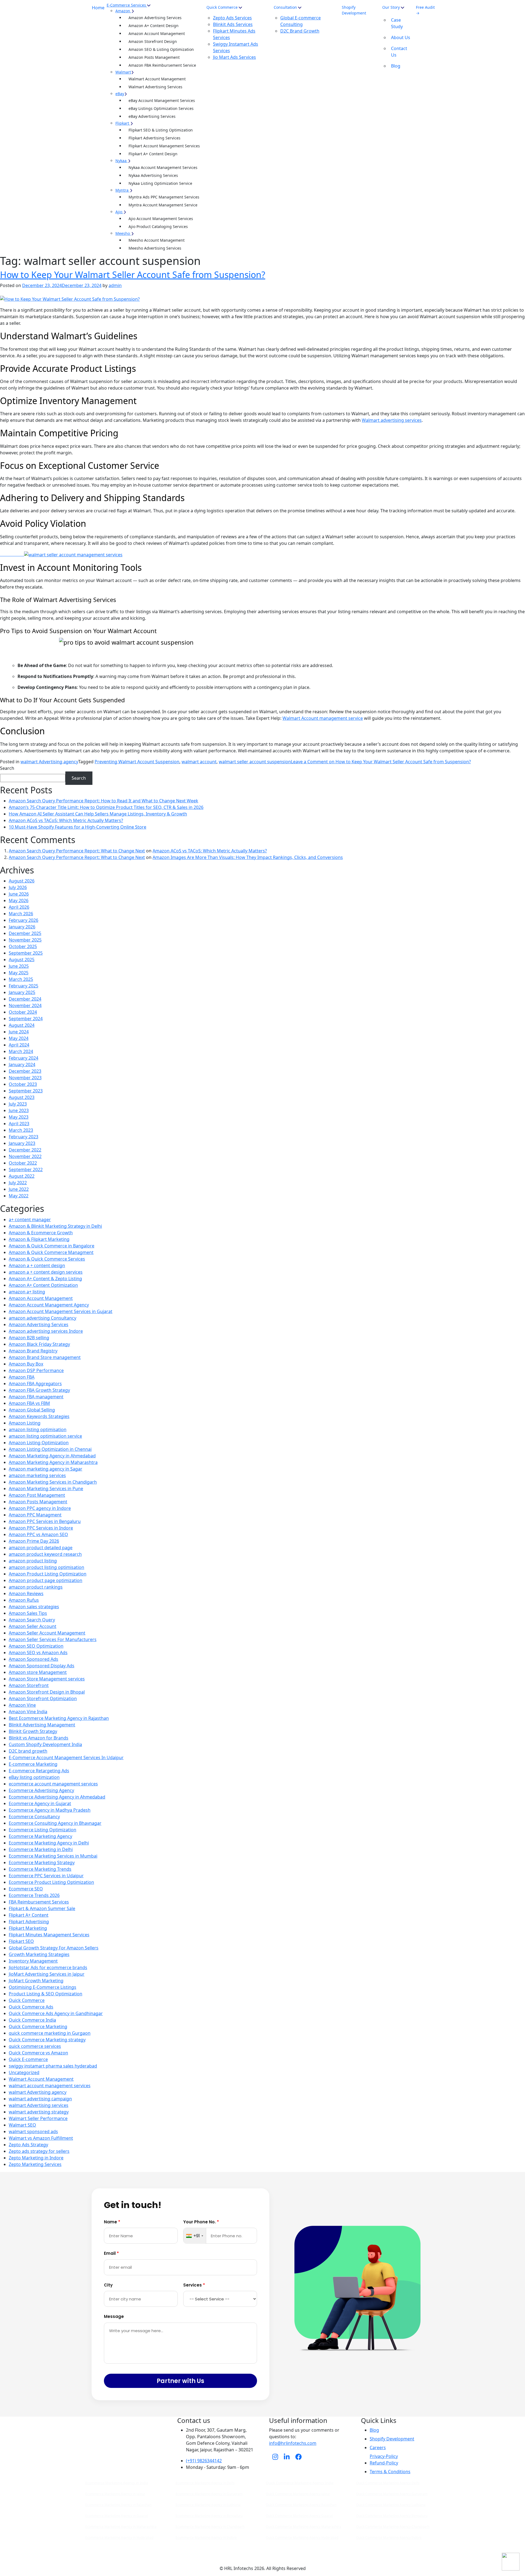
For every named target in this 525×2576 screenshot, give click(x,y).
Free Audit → (425, 10)
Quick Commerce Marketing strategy (47, 2040)
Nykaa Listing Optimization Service (160, 183)
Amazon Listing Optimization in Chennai (50, 1449)
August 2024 (22, 1025)
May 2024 (19, 1038)
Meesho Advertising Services (155, 248)
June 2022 (19, 1189)
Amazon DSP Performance (36, 1370)
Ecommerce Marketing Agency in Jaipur (115, 2494)
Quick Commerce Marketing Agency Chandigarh (393, 2527)
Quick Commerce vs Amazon (38, 2053)
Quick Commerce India (32, 2020)
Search (7, 768)
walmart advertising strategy (39, 2112)
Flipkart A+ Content (29, 1915)
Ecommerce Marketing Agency (40, 1836)
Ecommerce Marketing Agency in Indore (206, 2538)
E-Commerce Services (126, 5)
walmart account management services (50, 2086)
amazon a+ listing (27, 1292)
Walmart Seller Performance (38, 2118)
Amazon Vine (22, 1705)
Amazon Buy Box (26, 1364)
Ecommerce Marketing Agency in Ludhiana (208, 2505)
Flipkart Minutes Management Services (49, 1935)
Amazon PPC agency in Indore (40, 1508)
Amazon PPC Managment (35, 1515)
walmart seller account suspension (255, 762)
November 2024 (25, 1005)
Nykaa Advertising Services (153, 175)
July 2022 (18, 1183)
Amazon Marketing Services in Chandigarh (53, 1482)
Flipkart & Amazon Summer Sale (42, 1908)
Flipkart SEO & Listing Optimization (161, 130)
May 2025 (19, 973)
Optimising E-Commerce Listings (43, 1987)
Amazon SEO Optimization (36, 1646)
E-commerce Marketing (33, 1764)
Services (194, 2285)
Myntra (122, 190)
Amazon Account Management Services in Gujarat (61, 1311)
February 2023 (24, 1137)
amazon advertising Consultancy (43, 1318)
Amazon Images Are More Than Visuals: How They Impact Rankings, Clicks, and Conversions (248, 857)
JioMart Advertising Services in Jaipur (47, 1974)
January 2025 (22, 992)
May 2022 (19, 1196)
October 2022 (23, 1163)
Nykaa (121, 161)
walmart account (199, 762)
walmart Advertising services (39, 2105)
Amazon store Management (38, 1672)
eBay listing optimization (34, 1777)
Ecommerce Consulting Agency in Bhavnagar (55, 1823)
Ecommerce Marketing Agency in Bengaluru (209, 2516)
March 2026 (21, 914)
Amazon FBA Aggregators (35, 1384)
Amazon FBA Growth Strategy (39, 1390)
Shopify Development (354, 10)
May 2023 (19, 1117)
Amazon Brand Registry (33, 1351)
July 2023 (18, 1104)
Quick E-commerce (28, 2059)
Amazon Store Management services (47, 1679)
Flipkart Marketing (28, 1928)
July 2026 (18, 887)
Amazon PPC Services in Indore (41, 1528)
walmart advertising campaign (40, 2099)
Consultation (285, 7)
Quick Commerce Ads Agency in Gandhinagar (56, 2013)
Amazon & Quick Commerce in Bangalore (52, 1246)
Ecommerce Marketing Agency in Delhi (49, 1843)
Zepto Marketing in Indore (36, 2158)
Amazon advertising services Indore (46, 1331)
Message (114, 2316)
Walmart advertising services (392, 420)
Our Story (392, 7)
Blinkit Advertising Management (42, 1725)
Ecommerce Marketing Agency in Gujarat (117, 2516)
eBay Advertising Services (152, 116)
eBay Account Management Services (162, 100)
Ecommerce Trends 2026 (34, 1895)
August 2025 (22, 960)
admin (115, 285)
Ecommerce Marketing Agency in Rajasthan (118, 2505)
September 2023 (26, 1091)
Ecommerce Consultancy (34, 1817)
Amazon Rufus (24, 1600)
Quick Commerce (222, 7)
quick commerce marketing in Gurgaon (50, 2033)
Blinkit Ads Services (233, 24)
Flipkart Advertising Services (154, 138)
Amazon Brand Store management (45, 1357)
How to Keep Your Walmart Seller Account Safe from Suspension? (133, 275)
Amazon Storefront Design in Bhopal (47, 1692)
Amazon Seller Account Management (47, 1633)
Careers (378, 2448)
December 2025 (25, 933)
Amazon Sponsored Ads (33, 1659)
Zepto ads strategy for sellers (39, 2151)
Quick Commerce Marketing (38, 2027)
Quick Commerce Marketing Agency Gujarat (299, 2516)
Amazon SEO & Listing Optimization (161, 49)
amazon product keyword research (45, 1554)
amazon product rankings (36, 1587)
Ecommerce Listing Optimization (43, 1830)
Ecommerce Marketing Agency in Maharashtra (121, 2527)
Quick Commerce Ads (31, 2007)
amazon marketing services (37, 1475)
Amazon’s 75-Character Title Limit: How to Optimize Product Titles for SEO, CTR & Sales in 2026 (106, 807)
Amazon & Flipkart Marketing (39, 1239)
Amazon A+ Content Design (154, 26)
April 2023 (19, 1124)
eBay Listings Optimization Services (161, 108)
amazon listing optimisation (38, 1429)
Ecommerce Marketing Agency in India (117, 2483)
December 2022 (25, 1150)
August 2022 (22, 1176)
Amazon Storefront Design (153, 41)
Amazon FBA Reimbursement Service (162, 65)
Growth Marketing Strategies (39, 1954)
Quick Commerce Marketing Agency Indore (389, 2538)
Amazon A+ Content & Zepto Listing (45, 1279)
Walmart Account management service (323, 718)
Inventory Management (33, 1961)
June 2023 (19, 1110)
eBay (120, 94)
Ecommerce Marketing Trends (40, 1869)
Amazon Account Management (157, 33)
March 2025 (21, 979)
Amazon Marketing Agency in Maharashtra (53, 1462)
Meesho (123, 233)
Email (111, 2253)
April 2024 (19, 1045)
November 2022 (25, 1156)
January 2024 (22, 1065)
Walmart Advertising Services (155, 87)
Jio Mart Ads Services (234, 57)
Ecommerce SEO (26, 1889)
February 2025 (24, 986)
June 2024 (19, 1032)
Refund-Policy (384, 2463)
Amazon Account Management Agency (49, 1305)
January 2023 (22, 1143)
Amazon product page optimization (46, 1580)
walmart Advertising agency (49, 762)
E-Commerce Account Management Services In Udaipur (66, 1758)
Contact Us (399, 52)
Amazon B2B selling (29, 1338)
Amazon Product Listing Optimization (48, 1574)
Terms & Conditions (390, 2472)
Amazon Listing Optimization (39, 1443)
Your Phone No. (201, 2222)
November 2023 (25, 1078)
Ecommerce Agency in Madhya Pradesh (50, 1810)
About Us (401, 37)
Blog (396, 66)
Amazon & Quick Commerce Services (47, 1259)
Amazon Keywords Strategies (39, 1416)
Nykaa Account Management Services (163, 167)
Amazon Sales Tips (28, 1613)
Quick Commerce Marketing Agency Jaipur (298, 2494)
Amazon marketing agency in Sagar (46, 1469)
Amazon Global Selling (32, 1410)
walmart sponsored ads (33, 2131)
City (108, 2285)
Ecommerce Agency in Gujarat (40, 1803)
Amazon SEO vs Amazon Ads (38, 1653)
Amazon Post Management (37, 1495)
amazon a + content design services (46, 1272)
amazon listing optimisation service (45, 1436)
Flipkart (122, 123)
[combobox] (195, 2236)
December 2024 (25, 999)
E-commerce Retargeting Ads (39, 1771)
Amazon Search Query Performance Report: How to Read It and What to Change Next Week (103, 801)
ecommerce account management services (53, 1784)
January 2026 (22, 927)
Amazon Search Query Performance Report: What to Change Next (77, 851)
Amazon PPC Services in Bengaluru (45, 1521)
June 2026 (19, 894)
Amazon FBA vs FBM (29, 1403)
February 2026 (24, 920)
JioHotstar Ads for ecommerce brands (48, 1967)
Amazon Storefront (29, 1685)
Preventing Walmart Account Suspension (137, 762)
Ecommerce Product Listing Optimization (51, 1882)
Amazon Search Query (32, 1620)
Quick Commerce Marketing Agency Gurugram (392, 2494)
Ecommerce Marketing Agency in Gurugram (209, 2494)
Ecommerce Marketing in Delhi (41, 1849)
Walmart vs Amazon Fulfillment (41, 2138)
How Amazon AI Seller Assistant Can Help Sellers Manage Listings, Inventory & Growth (98, 814)
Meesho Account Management (157, 240)
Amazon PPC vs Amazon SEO (38, 1534)
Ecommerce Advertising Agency (41, 1790)
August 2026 (22, 881)
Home (98, 8)
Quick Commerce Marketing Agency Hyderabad (302, 2538)
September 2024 (26, 1019)
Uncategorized (24, 2072)
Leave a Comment (381, 762)
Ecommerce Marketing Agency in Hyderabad (119, 2538)
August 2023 (22, 1097)
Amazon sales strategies (34, 1607)
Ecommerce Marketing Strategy (42, 1862)
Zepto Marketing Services (35, 2164)
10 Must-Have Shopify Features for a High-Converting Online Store (78, 827)
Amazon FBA (22, 1377)
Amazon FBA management (36, 1397)
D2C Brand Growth (300, 31)
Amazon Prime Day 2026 (34, 1541)
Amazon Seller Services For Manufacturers (53, 1639)
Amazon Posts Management (154, 57)
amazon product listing (33, 1561)
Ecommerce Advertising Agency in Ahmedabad (57, 1797)
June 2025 (19, 966)
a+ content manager (30, 1220)
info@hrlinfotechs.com (293, 2443)
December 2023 (25, 1071)
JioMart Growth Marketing (36, 1981)
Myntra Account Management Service (163, 205)
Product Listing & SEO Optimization (46, 1994)
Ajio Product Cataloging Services (158, 226)
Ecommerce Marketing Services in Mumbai (53, 1856)
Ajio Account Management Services (161, 219)
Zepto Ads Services (232, 18)
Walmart (123, 72)
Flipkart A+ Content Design (153, 154)
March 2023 (21, 1130)
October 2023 (23, 1084)
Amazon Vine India (28, 1712)
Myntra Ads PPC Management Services (164, 197)
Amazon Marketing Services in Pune (46, 1489)
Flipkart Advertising (29, 1922)
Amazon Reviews (26, 1593)
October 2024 (23, 1012)
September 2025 (26, 953)
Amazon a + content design (37, 1265)
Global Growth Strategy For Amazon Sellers (54, 1948)
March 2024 (21, 1051)
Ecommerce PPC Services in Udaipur (46, 1876)
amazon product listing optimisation (46, 1567)
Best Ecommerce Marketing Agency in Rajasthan (59, 1718)
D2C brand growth (28, 1751)
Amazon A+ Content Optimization (43, 1285)
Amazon (123, 11)
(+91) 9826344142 (204, 2461)
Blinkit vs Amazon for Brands (39, 1738)
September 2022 (26, 1169)
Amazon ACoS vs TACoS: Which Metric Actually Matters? (66, 820)
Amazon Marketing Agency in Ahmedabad (52, 1456)
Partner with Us (180, 2381)
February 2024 (24, 1058)
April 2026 (19, 907)
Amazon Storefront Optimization (43, 1698)
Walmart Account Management (157, 79)
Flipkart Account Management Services (164, 146)
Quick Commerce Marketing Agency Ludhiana (391, 2505)
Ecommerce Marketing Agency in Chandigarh (210, 2527)
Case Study (397, 23)
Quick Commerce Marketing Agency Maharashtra (304, 2527)
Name (112, 2222)
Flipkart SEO (21, 1941)
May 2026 (19, 900)
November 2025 (25, 940)
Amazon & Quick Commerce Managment (51, 1252)
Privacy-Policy (384, 2456)
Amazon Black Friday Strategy (39, 1344)
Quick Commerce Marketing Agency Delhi (388, 2483)
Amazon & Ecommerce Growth (41, 1233)
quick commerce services (35, 2046)
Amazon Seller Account (33, 1626)
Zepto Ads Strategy (28, 2145)
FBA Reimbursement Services (39, 1902)
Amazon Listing (25, 1423)
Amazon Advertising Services (155, 18)
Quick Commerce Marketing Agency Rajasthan (301, 2505)
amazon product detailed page (41, 1548)
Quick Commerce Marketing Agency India (300, 2483)
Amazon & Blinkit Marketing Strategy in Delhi (55, 1226)
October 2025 (23, 946)
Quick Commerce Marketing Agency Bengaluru (392, 2516)
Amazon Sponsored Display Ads (42, 1666)
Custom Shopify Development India (45, 1744)
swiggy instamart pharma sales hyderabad (53, 2066)
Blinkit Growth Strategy (33, 1731)
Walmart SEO (22, 2125)
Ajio (119, 212)
